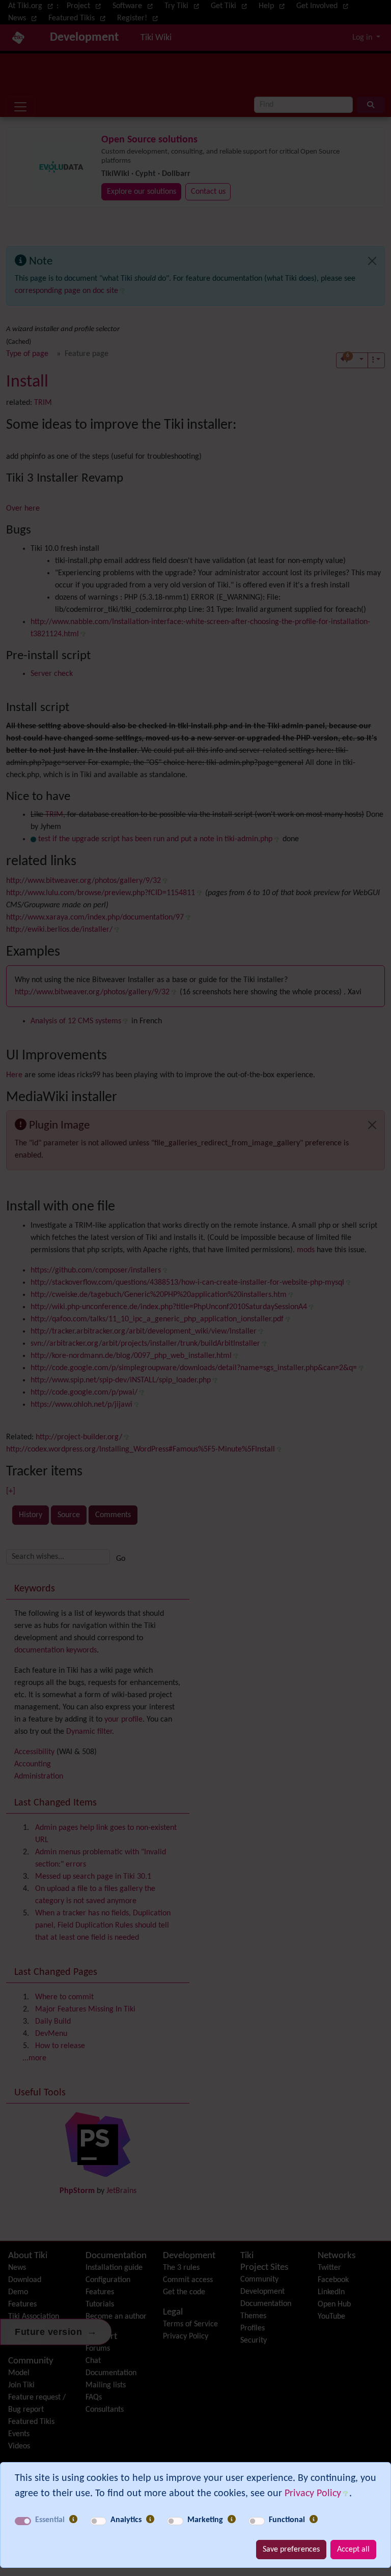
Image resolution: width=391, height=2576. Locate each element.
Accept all (353, 2550)
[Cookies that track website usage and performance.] (150, 2520)
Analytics (126, 2520)
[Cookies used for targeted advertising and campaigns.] (232, 2520)
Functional (287, 2520)
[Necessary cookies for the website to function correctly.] (73, 2520)
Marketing (205, 2520)
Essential (50, 2520)
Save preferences (291, 2550)
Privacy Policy (313, 2494)
